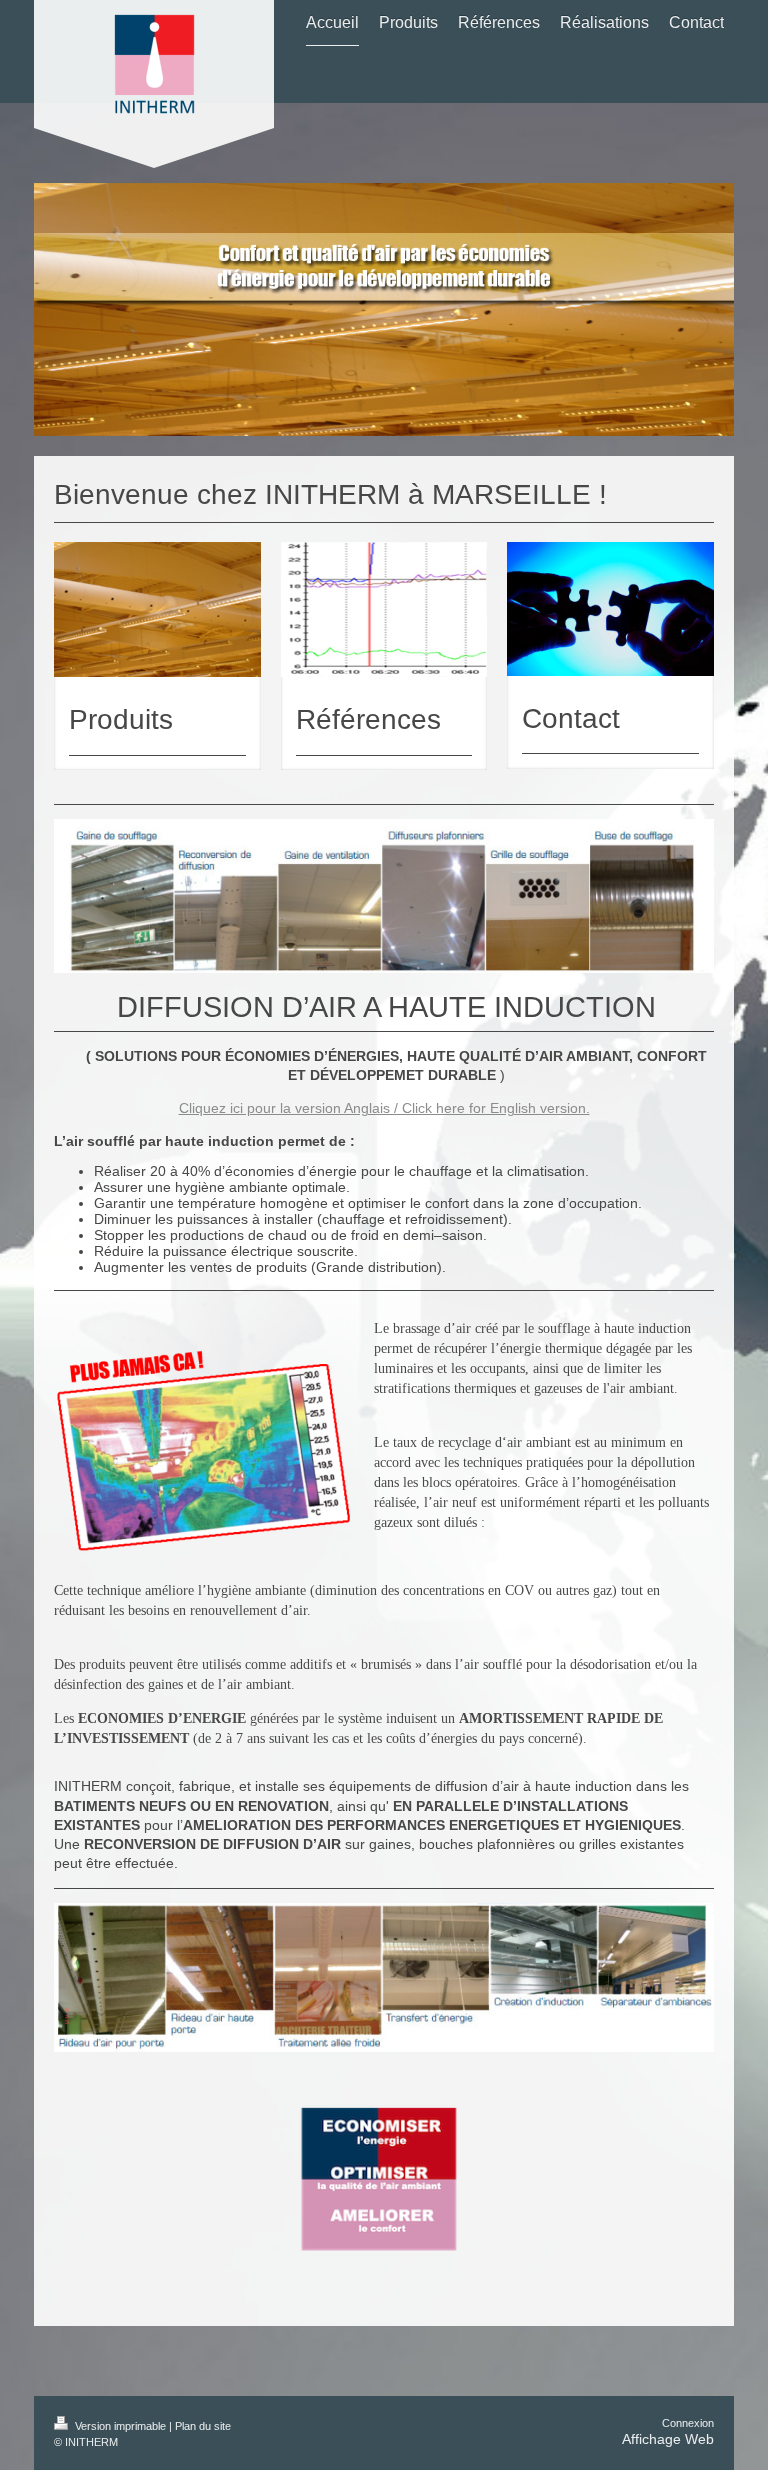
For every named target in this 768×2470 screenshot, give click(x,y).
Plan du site (203, 2426)
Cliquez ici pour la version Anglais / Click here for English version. (384, 1108)
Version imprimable (120, 2426)
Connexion (688, 2423)
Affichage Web (668, 2439)
